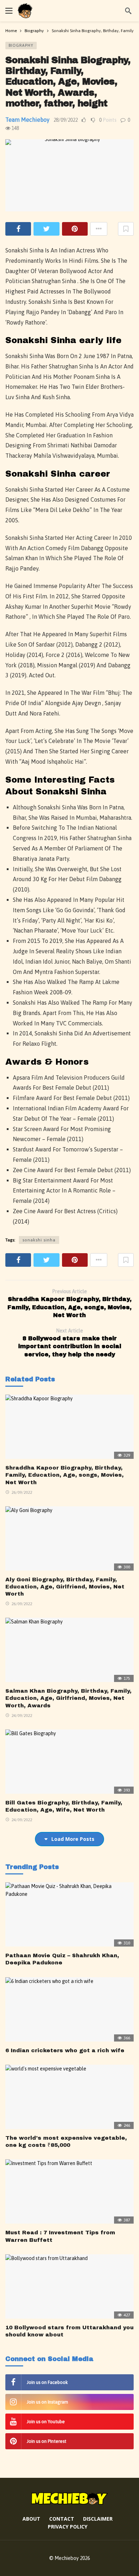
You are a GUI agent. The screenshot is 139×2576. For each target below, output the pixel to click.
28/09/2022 (66, 120)
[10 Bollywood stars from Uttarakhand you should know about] (69, 2286)
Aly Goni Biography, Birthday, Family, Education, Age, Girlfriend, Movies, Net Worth (65, 1587)
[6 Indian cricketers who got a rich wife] (69, 2009)
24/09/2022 (22, 1716)
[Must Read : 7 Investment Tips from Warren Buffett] (69, 2191)
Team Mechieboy (27, 120)
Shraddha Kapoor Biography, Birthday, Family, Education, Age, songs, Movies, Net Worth (65, 1475)
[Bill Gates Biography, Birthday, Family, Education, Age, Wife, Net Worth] (69, 1762)
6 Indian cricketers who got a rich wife (65, 2050)
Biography (21, 45)
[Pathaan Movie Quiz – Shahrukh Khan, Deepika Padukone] (69, 1914)
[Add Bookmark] (126, 229)
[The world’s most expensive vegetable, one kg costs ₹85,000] (69, 2097)
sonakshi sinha (39, 1240)
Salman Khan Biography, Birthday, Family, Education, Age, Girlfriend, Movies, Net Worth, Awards (68, 1698)
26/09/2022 (22, 1492)
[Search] (128, 11)
